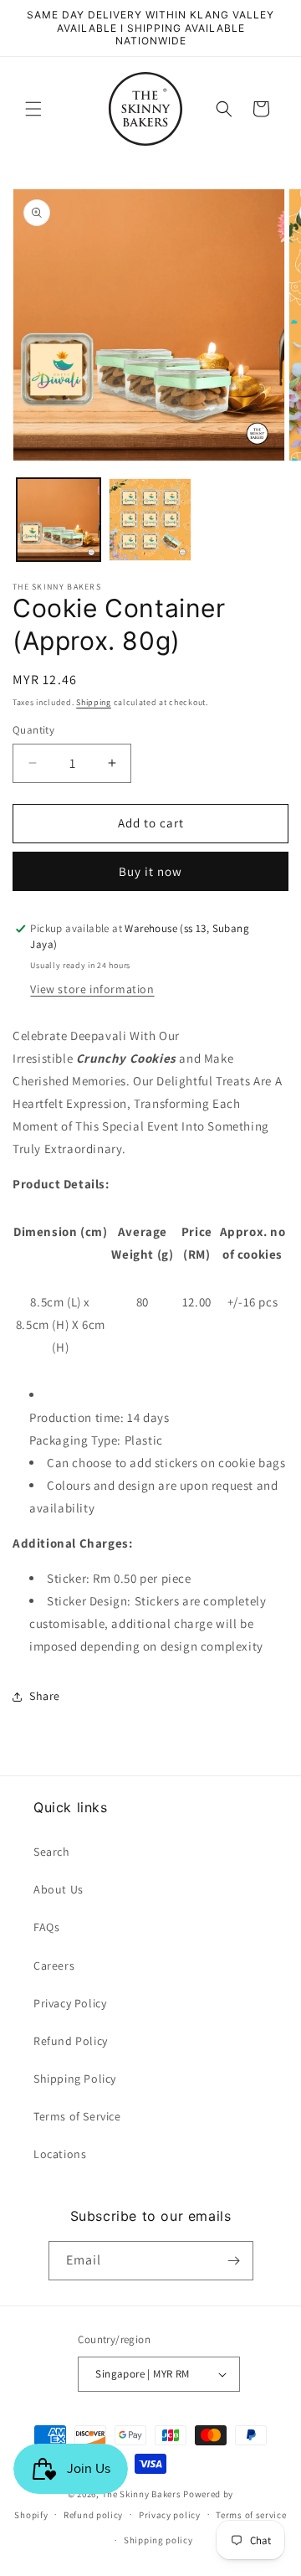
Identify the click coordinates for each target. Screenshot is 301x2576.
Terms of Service (77, 2116)
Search (52, 1852)
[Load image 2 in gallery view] (150, 520)
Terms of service (251, 2515)
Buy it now (150, 871)
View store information (92, 989)
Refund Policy (71, 2041)
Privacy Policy (70, 2003)
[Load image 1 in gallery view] (59, 520)
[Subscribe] (234, 2261)
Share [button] (45, 1696)
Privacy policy (170, 2515)
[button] (33, 109)
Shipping (94, 702)
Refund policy (93, 2515)
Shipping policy (158, 2540)
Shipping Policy (75, 2079)
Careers (54, 1965)
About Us (59, 1889)
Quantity (33, 730)
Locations (60, 2154)
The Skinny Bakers (142, 2494)
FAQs (46, 1927)
